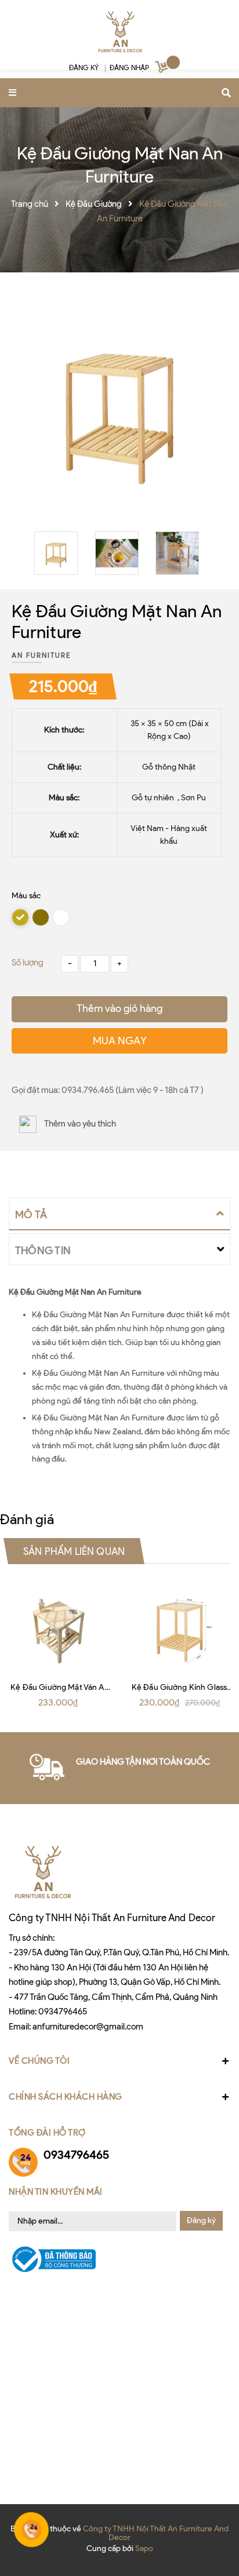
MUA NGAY (120, 1041)
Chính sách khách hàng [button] (66, 2097)
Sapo (144, 2548)
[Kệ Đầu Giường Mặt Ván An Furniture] (60, 1627)
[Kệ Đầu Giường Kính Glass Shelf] (179, 1627)
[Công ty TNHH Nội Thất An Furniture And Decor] (119, 32)
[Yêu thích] (15, 1066)
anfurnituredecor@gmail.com (88, 2027)
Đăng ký (201, 2220)
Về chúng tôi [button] (39, 2061)
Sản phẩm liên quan (74, 1551)
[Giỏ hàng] (163, 69)
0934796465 (63, 2012)
